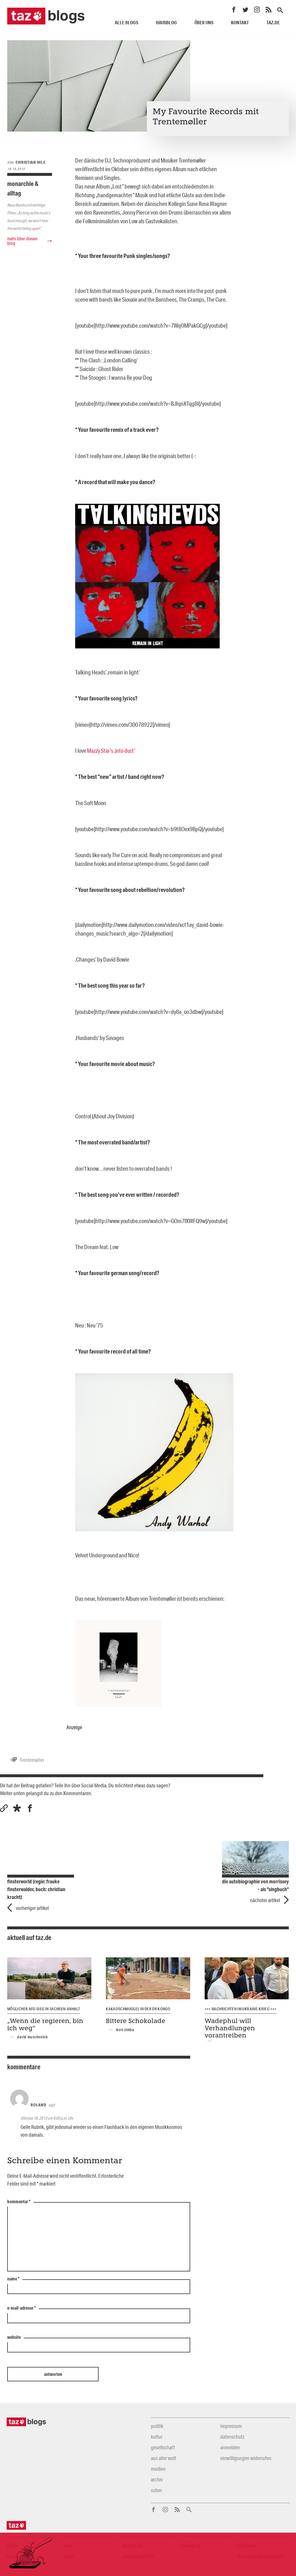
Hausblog (166, 22)
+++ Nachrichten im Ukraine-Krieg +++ (241, 2009)
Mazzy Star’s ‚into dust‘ (111, 751)
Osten (156, 2490)
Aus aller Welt (163, 2458)
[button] (17, 1808)
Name (13, 2279)
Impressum (231, 2426)
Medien (158, 2469)
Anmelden (230, 2447)
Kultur (157, 2437)
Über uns (204, 22)
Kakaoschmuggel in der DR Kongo (138, 2009)
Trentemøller (32, 1760)
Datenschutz (232, 2437)
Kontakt (240, 22)
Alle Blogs (126, 22)
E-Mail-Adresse (22, 2308)
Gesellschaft (163, 2447)
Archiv (157, 2479)
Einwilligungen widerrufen (246, 2458)
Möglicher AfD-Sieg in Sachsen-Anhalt (44, 2009)
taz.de (273, 22)
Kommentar (19, 2202)
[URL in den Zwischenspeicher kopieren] (4, 1808)
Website (14, 2337)
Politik (157, 2426)
